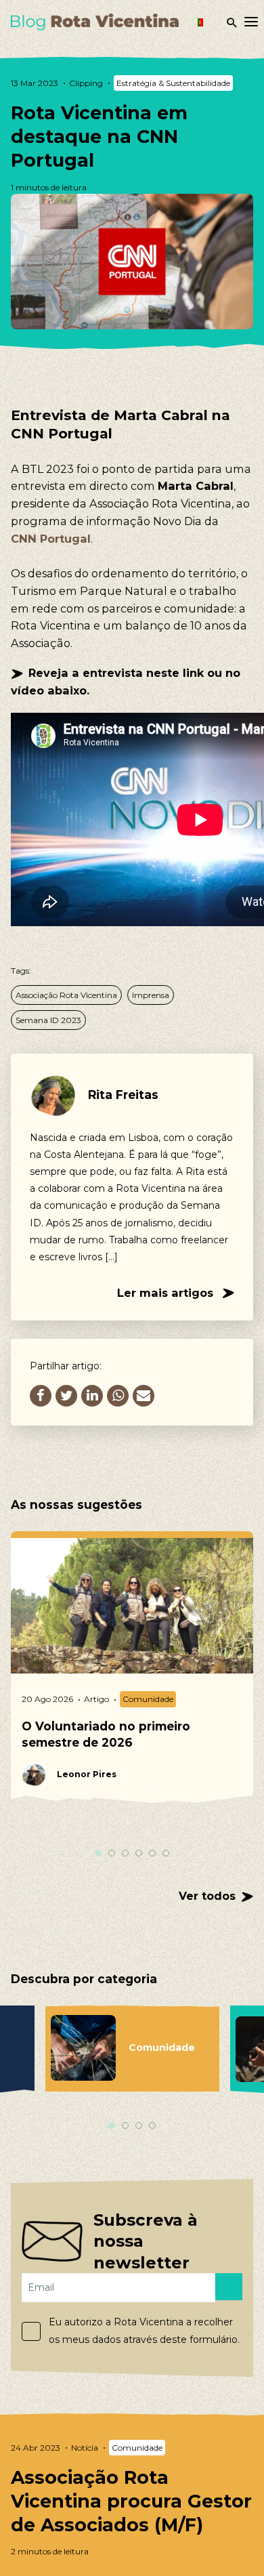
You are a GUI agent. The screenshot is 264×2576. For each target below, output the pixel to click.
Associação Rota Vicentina (66, 995)
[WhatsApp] (118, 1396)
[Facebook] (41, 1396)
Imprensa (151, 995)
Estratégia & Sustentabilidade (173, 83)
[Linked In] (92, 1396)
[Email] (144, 1396)
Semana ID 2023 (48, 1020)
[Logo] (95, 22)
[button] (208, 22)
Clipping (86, 83)
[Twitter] (66, 1396)
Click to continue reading (132, 2499)
